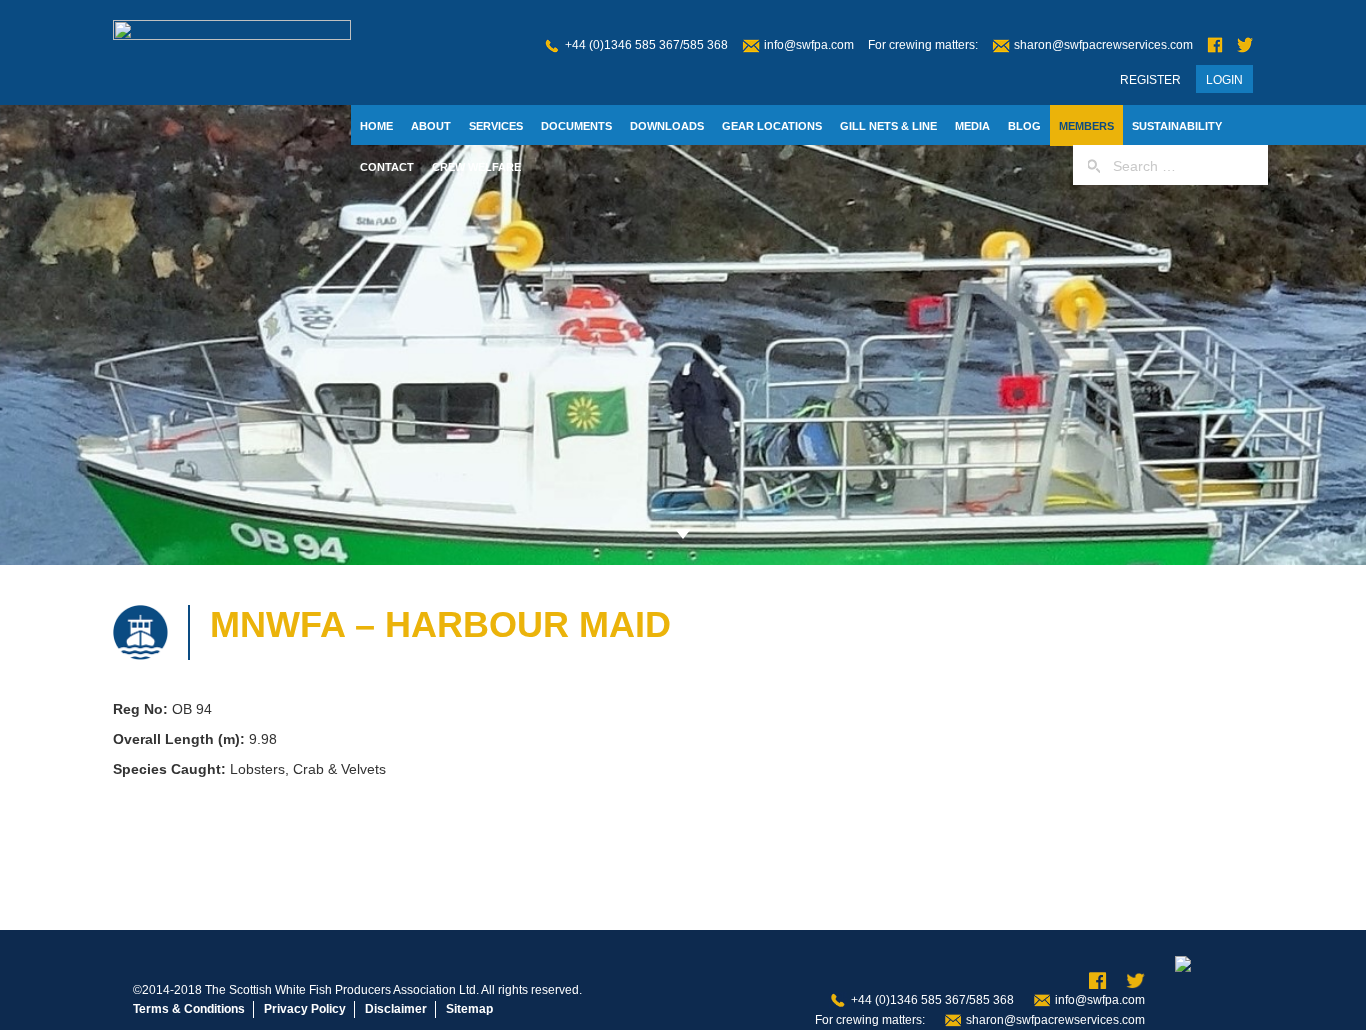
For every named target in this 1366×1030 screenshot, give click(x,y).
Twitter (1245, 45)
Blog (1024, 126)
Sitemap (469, 1009)
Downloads (667, 126)
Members (1086, 126)
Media (972, 126)
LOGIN (1224, 80)
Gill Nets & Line (888, 126)
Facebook (1215, 45)
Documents (576, 126)
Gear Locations (772, 126)
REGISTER (1150, 80)
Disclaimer (396, 1009)
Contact (387, 167)
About (431, 126)
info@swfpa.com (809, 45)
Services (496, 126)
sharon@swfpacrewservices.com (1103, 45)
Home (376, 126)
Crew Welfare (476, 167)
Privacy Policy (305, 1009)
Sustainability (1177, 126)
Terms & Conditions (189, 1009)
